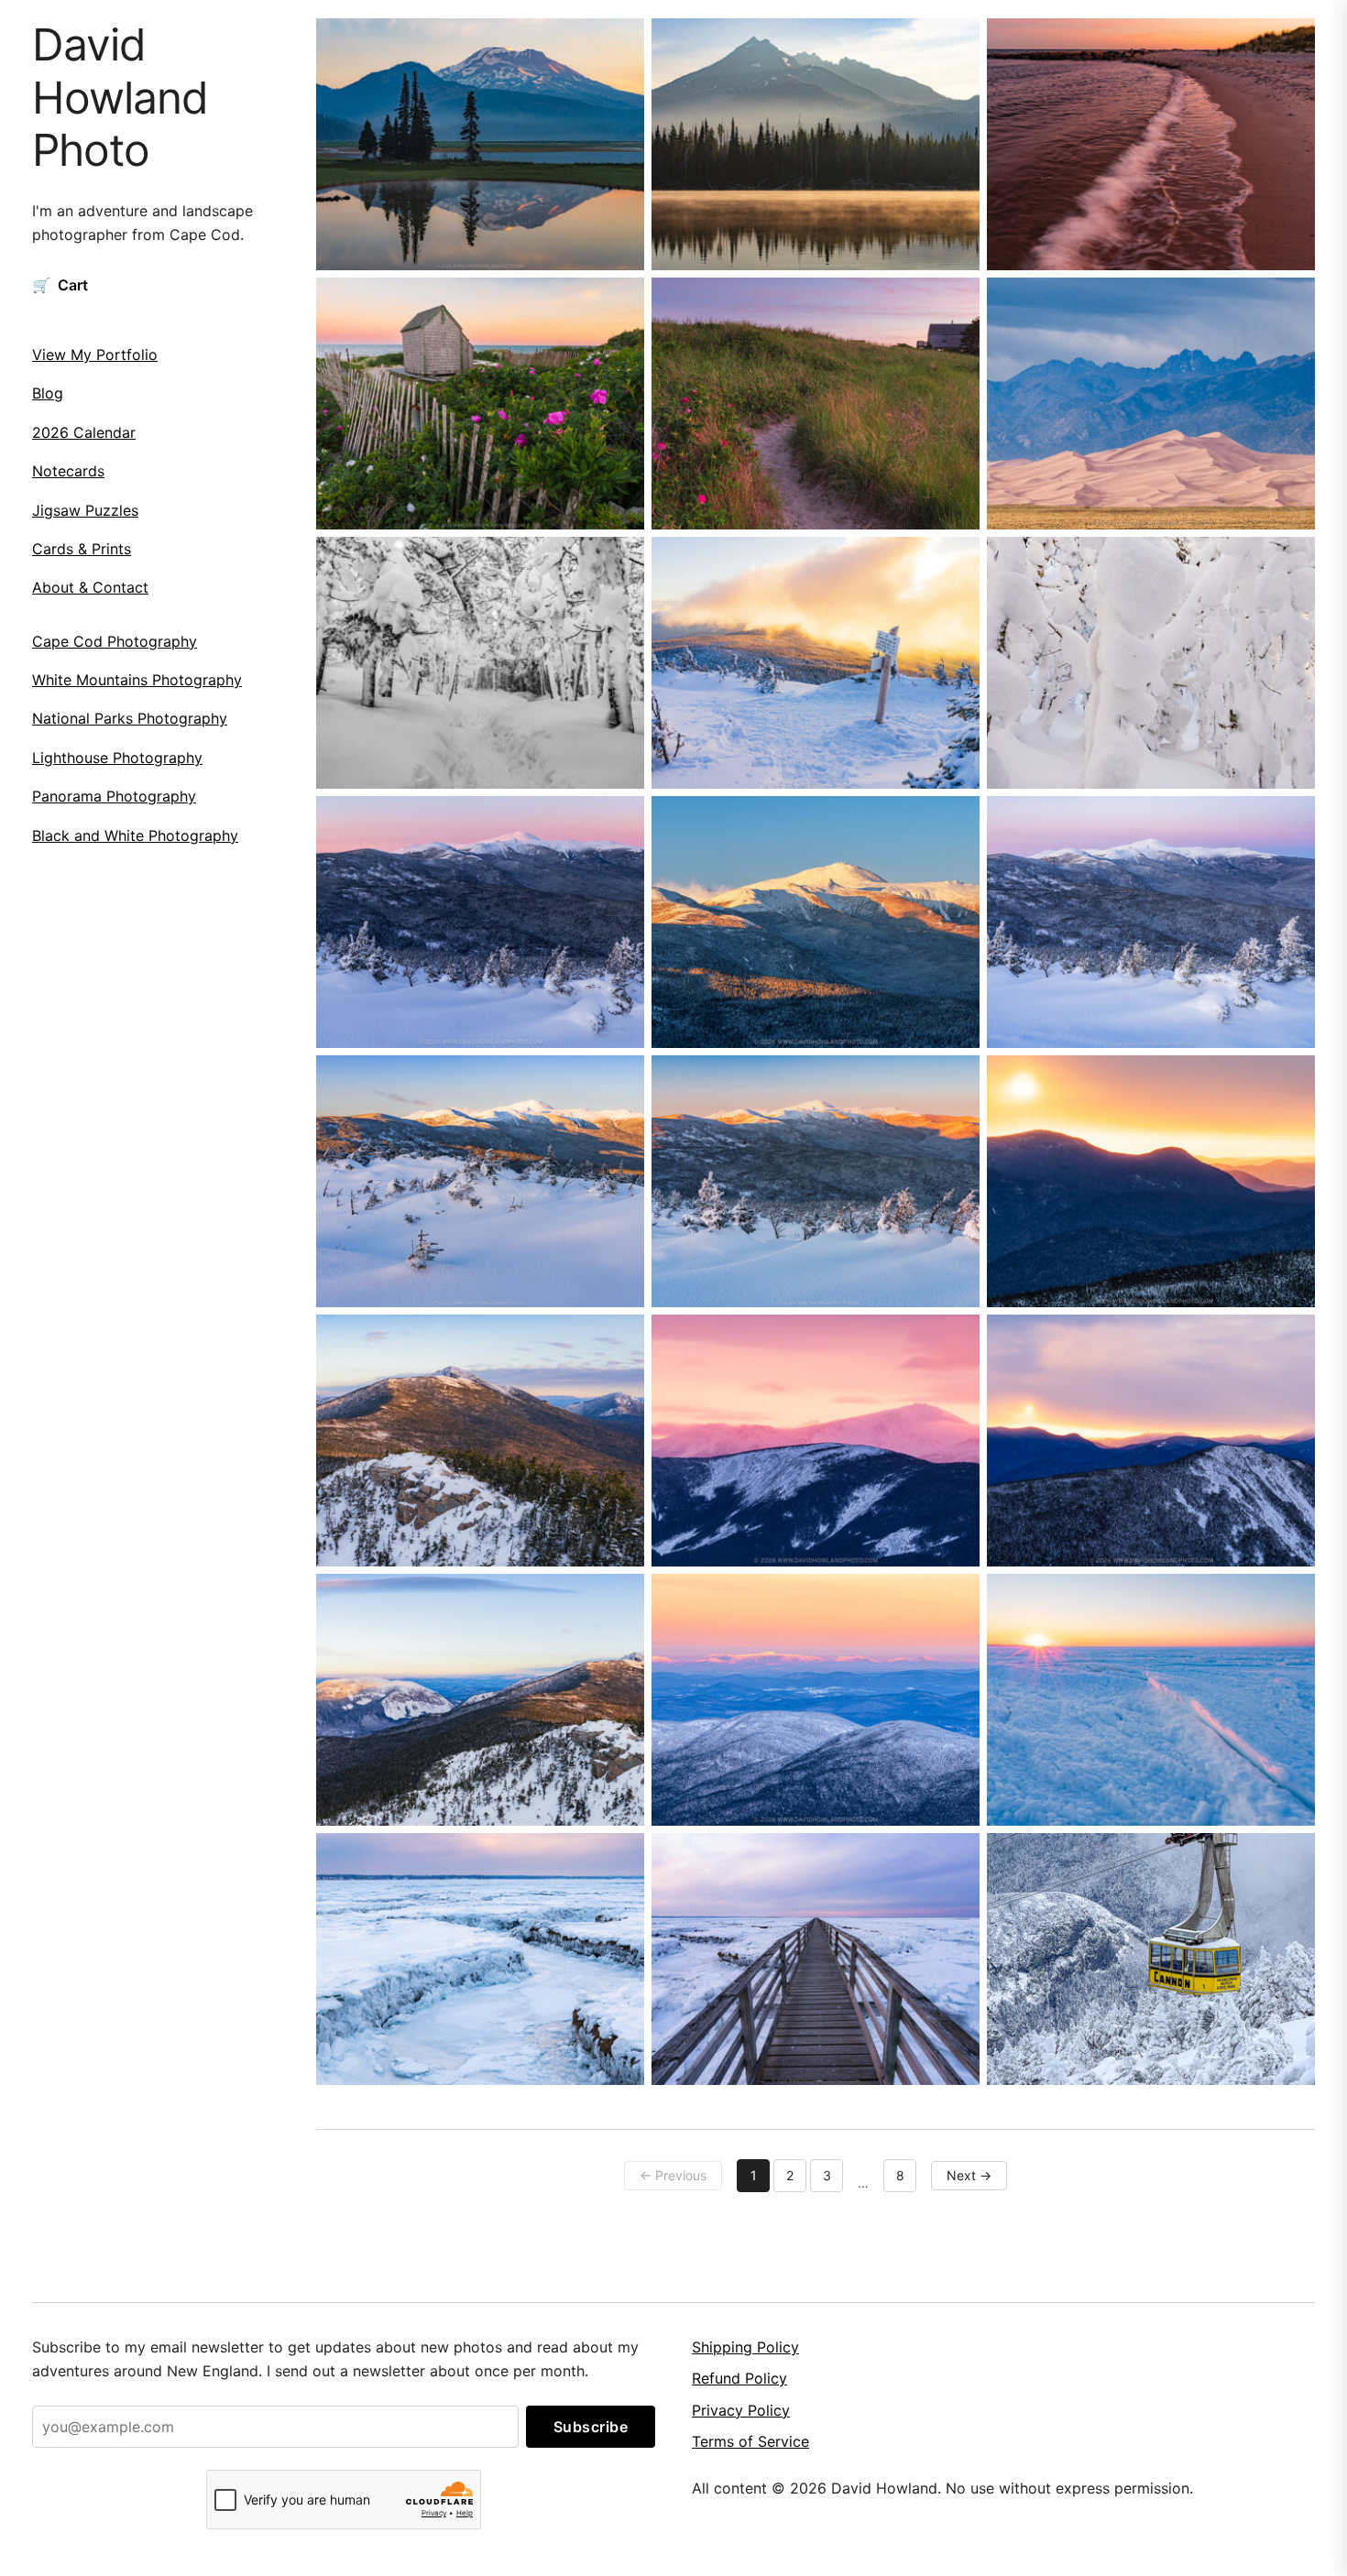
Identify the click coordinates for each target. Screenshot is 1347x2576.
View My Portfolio (95, 355)
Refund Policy (739, 2378)
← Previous (673, 2175)
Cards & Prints (82, 549)
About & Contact (90, 587)
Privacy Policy (741, 2410)
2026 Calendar (84, 432)
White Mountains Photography (137, 680)
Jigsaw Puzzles (85, 510)
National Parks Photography (130, 718)
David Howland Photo (120, 97)
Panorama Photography (114, 796)
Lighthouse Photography (117, 758)
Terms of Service (750, 2441)
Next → (969, 2175)
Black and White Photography (135, 835)
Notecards (68, 471)
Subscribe (591, 2427)
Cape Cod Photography (115, 641)
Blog (48, 393)
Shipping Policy (745, 2347)
